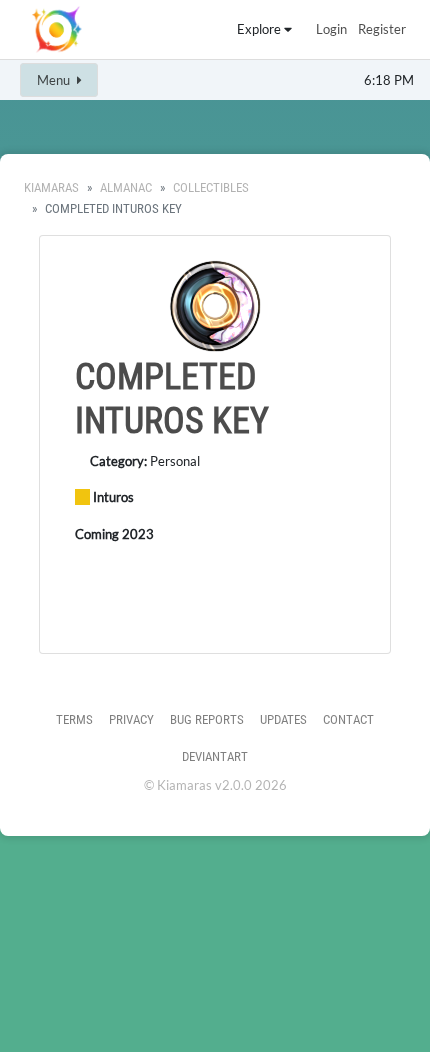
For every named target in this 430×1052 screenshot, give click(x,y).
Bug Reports (207, 719)
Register (382, 29)
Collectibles (211, 187)
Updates (283, 719)
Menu (55, 80)
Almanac (126, 187)
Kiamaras (51, 187)
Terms (74, 719)
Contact (348, 719)
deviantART (215, 756)
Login (331, 29)
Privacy (131, 719)
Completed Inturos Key (172, 398)
